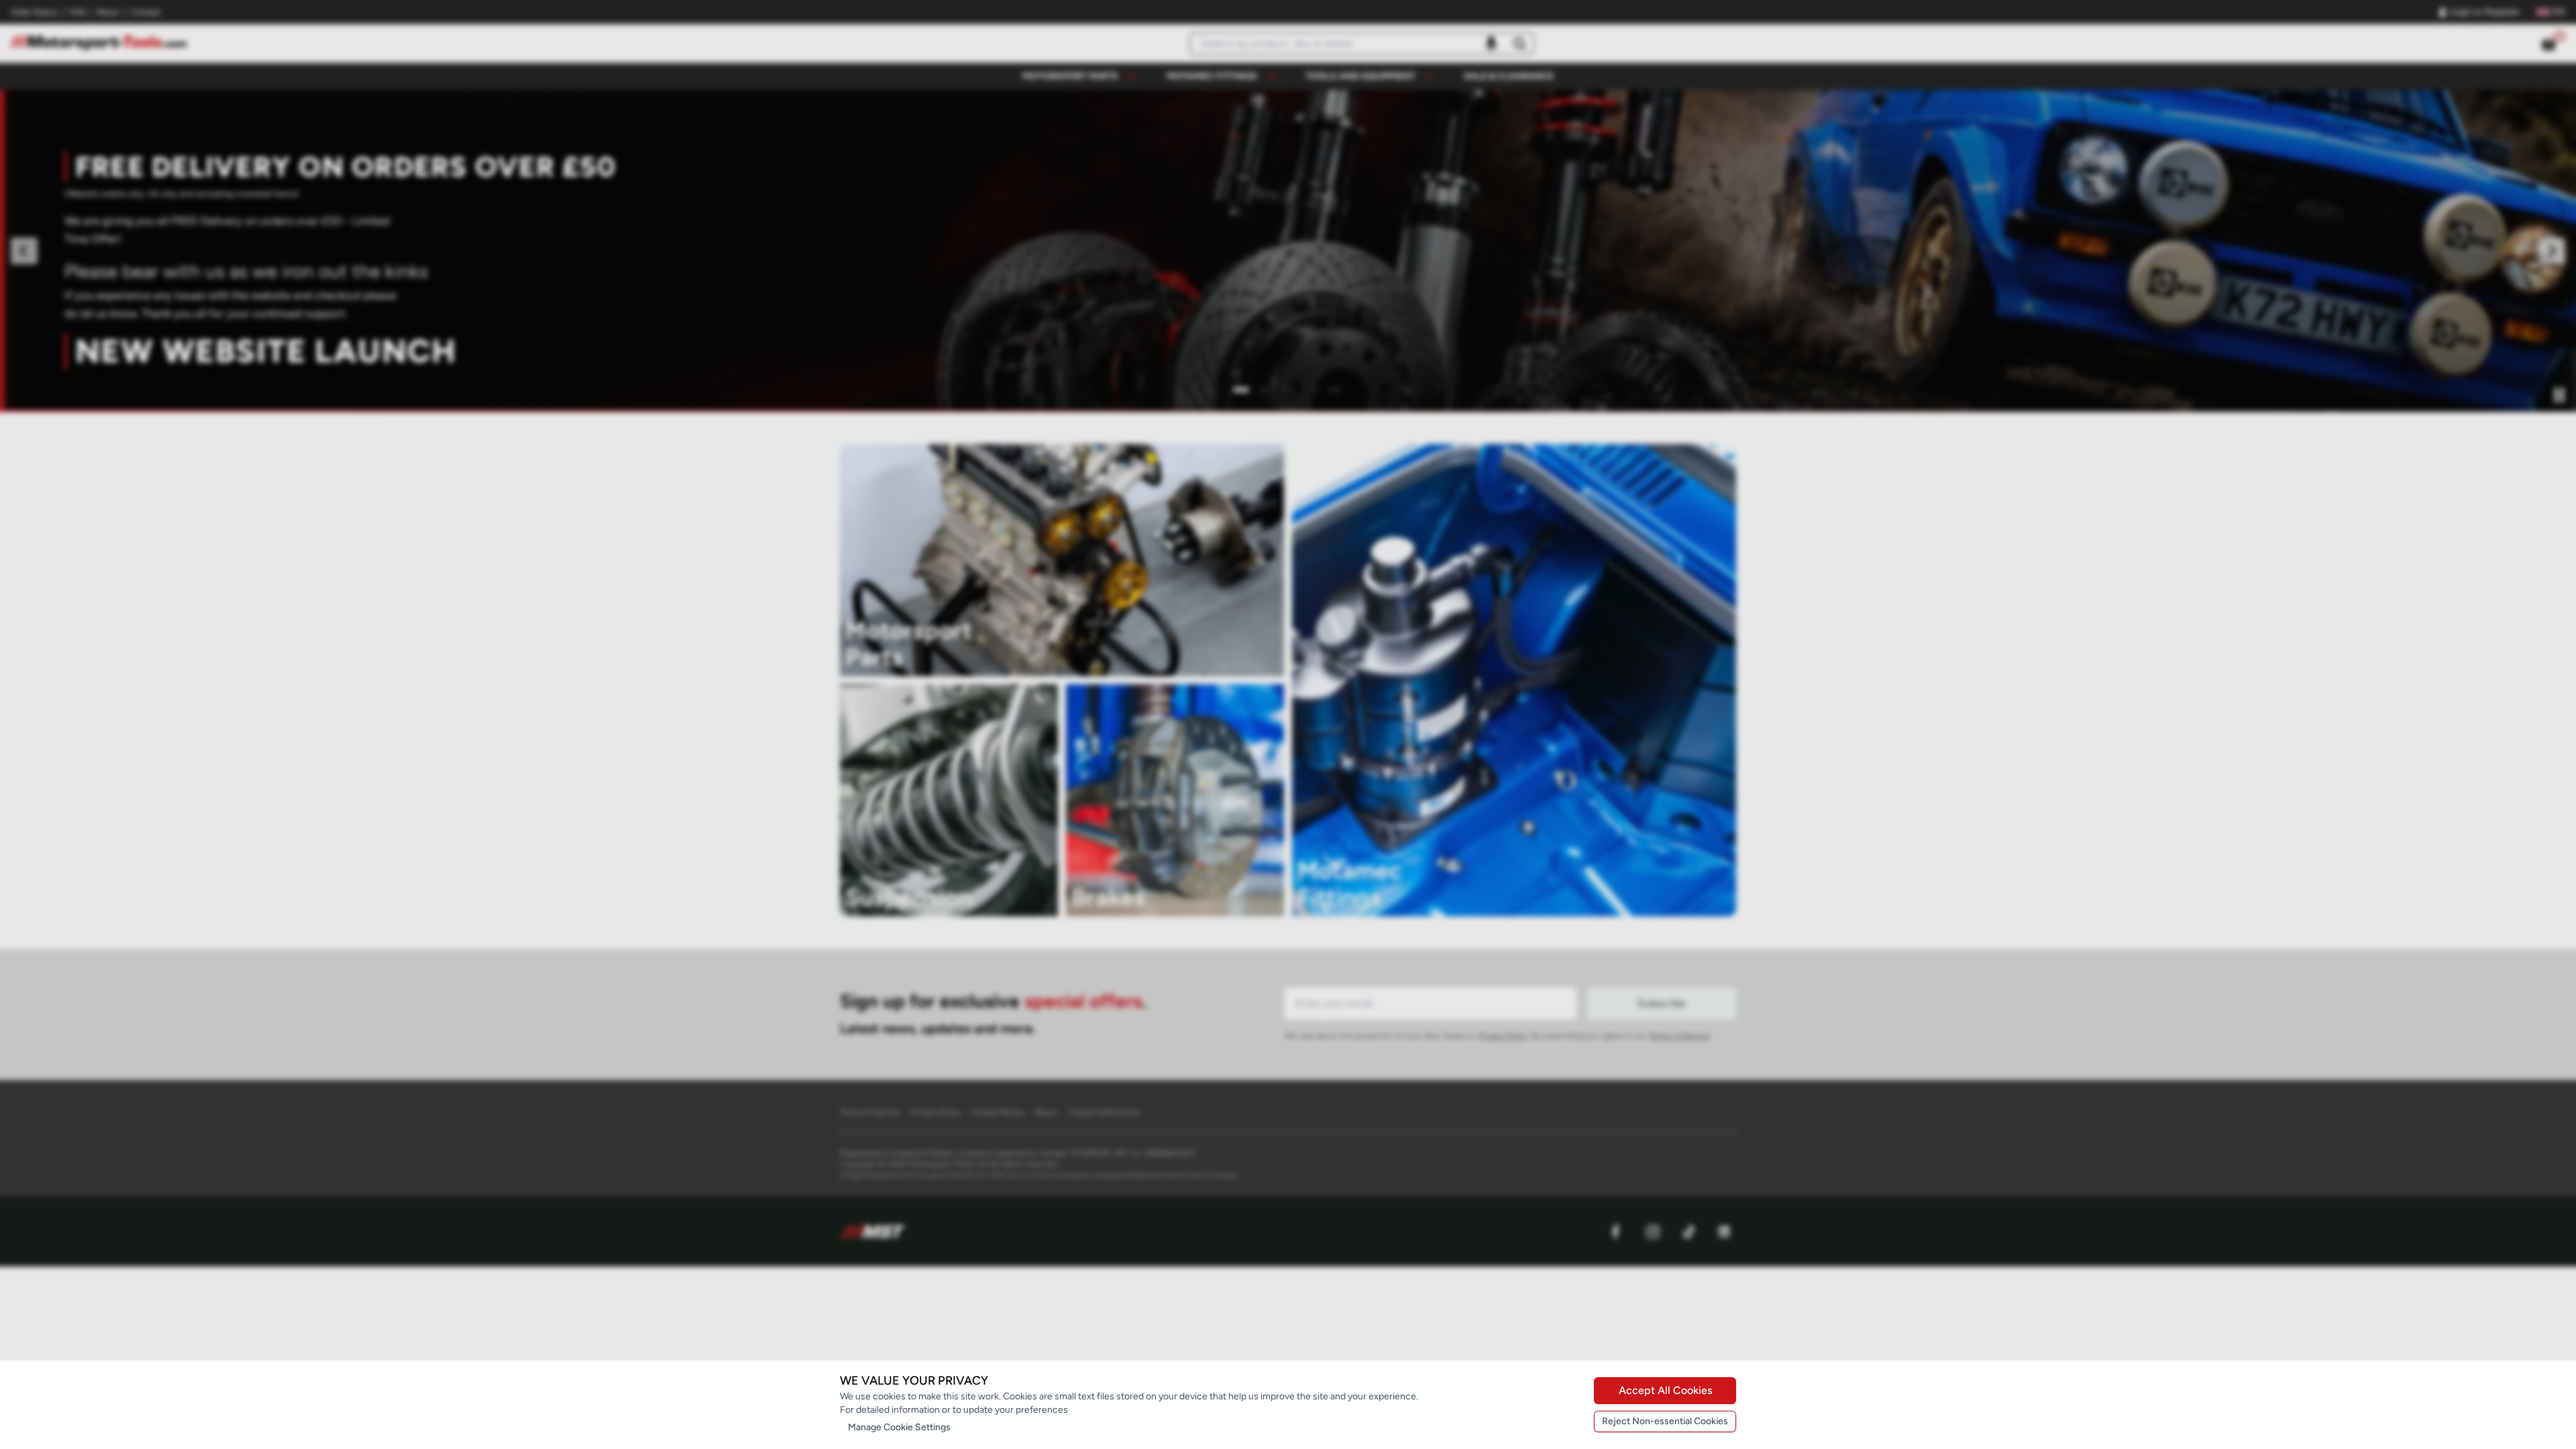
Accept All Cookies (1665, 1390)
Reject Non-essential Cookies (1665, 1421)
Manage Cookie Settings (899, 1427)
